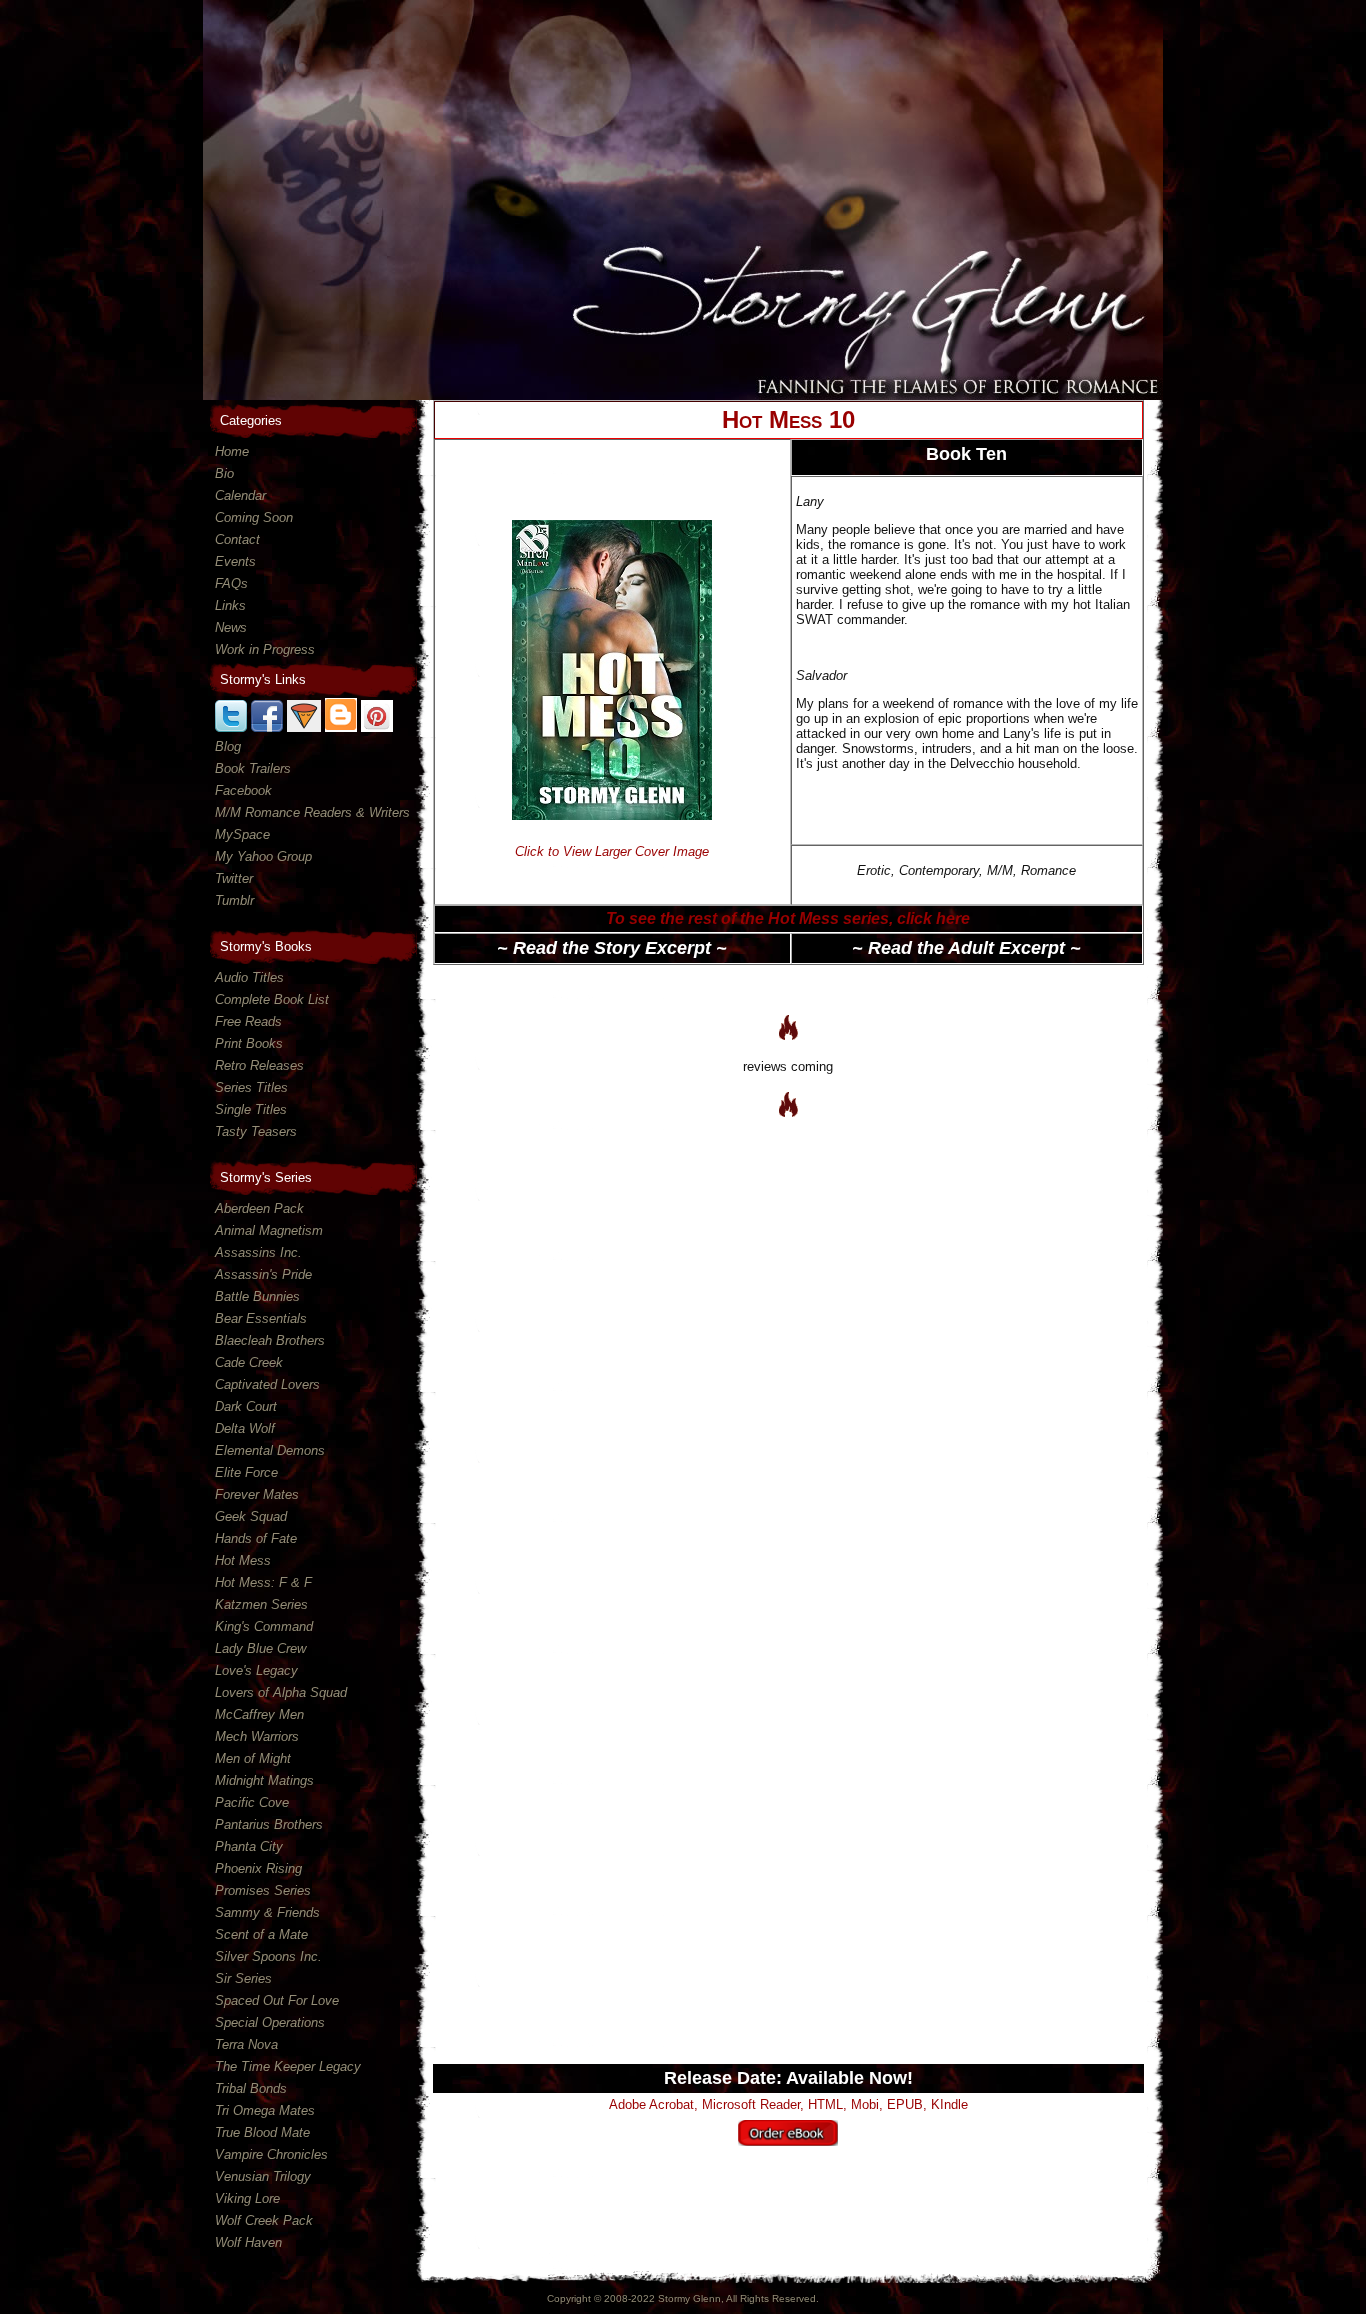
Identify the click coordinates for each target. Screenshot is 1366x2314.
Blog (228, 746)
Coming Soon (254, 517)
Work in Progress (265, 649)
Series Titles (251, 1087)
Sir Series (243, 1978)
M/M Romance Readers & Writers (312, 812)
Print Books (249, 1043)
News (231, 627)
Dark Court (246, 1406)
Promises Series (263, 1890)
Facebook (243, 790)
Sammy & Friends (267, 1912)
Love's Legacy (256, 1670)
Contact (237, 539)
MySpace (242, 834)
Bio (224, 473)
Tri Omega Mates (265, 2110)
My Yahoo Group (263, 856)
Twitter (234, 878)
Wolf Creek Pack (264, 2220)
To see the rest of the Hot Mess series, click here (788, 918)
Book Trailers (253, 768)
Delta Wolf (245, 1428)
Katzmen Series (261, 1604)
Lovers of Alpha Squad (281, 1692)
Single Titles (251, 1109)
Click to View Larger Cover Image (612, 851)
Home (232, 451)
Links (230, 605)
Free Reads (248, 1021)
